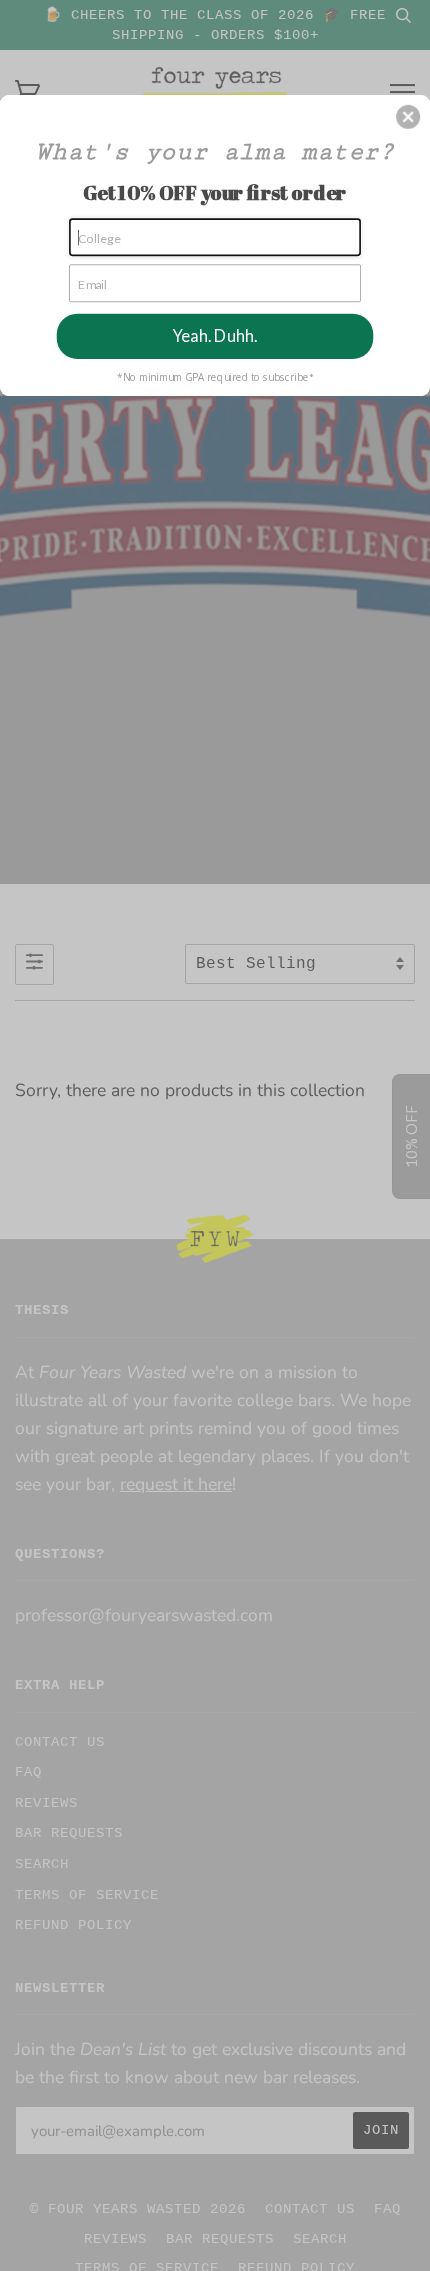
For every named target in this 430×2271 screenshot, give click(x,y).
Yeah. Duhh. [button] (215, 336)
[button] (408, 116)
